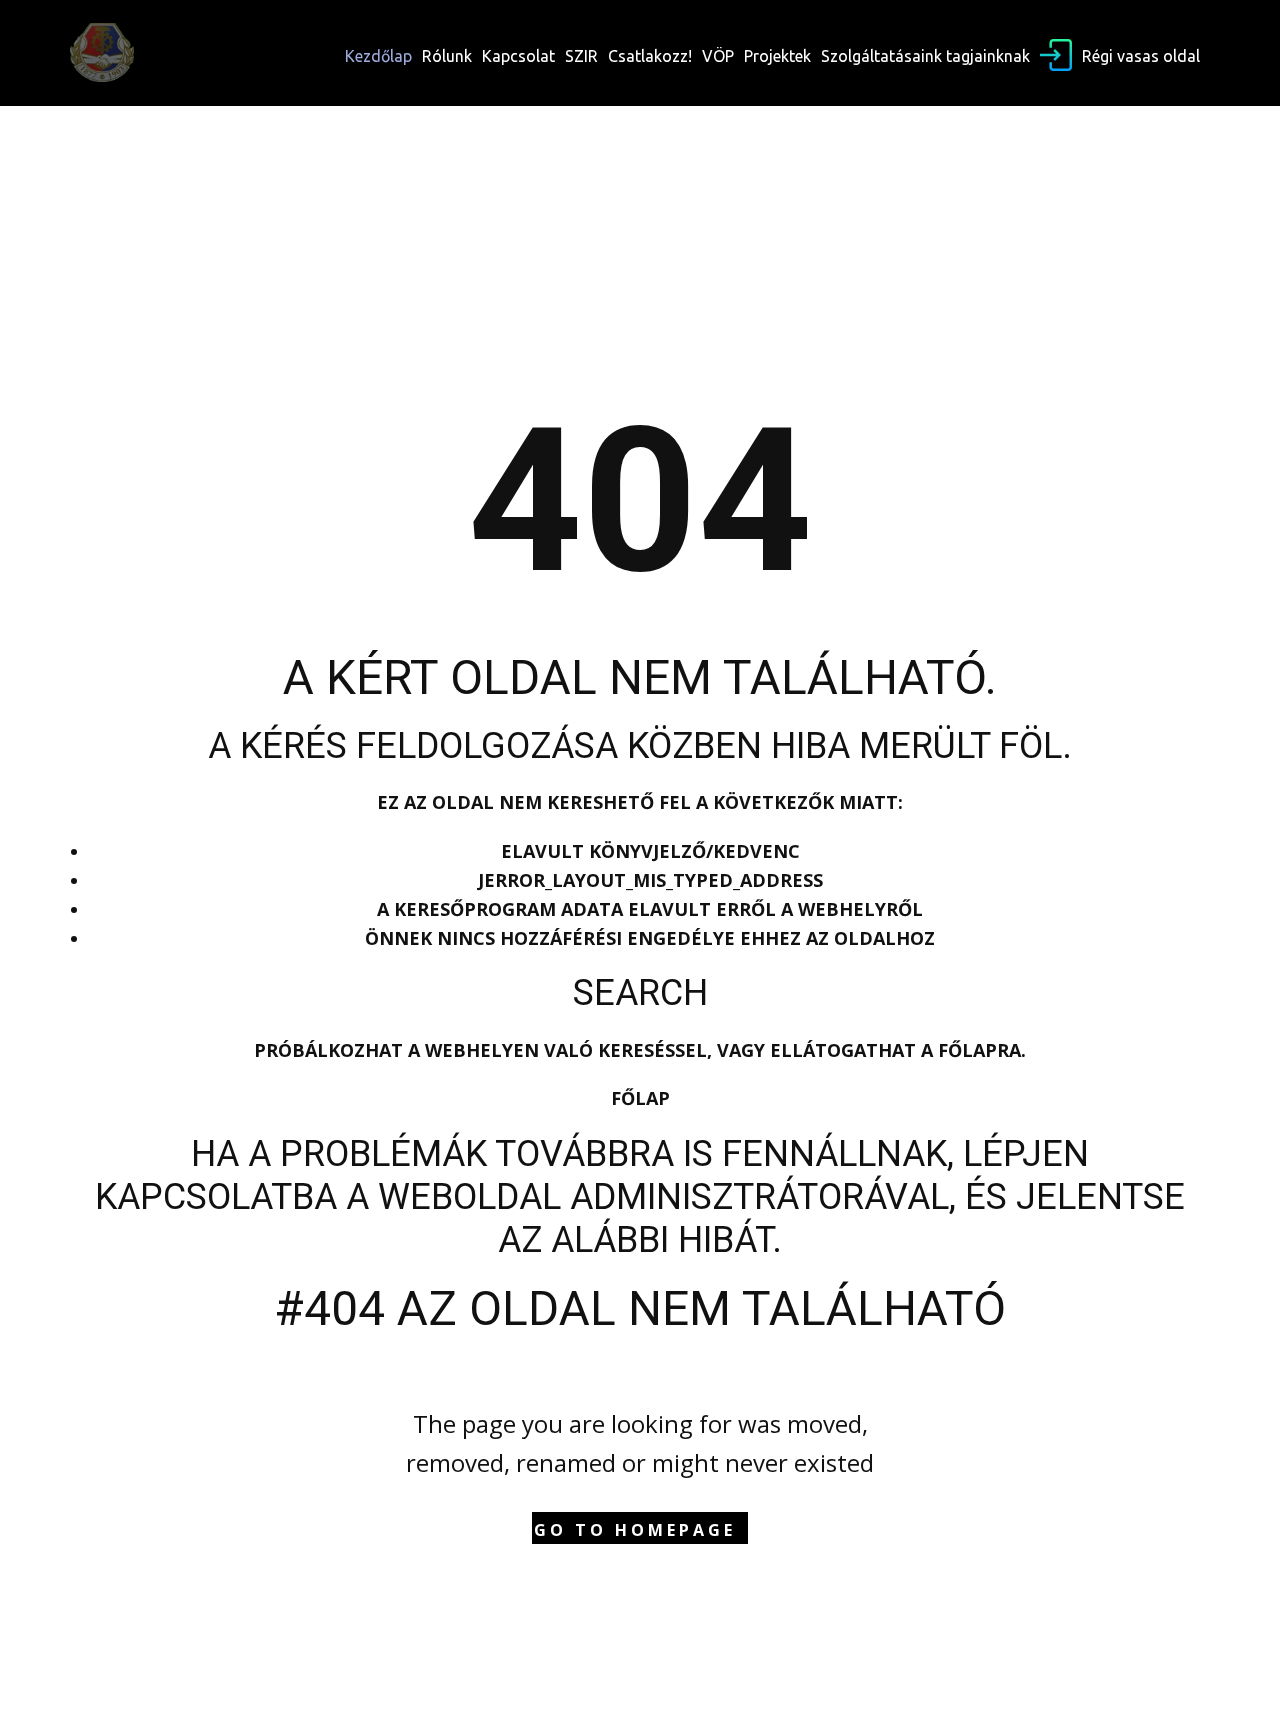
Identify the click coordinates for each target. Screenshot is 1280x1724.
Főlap (640, 1098)
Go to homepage (635, 1530)
